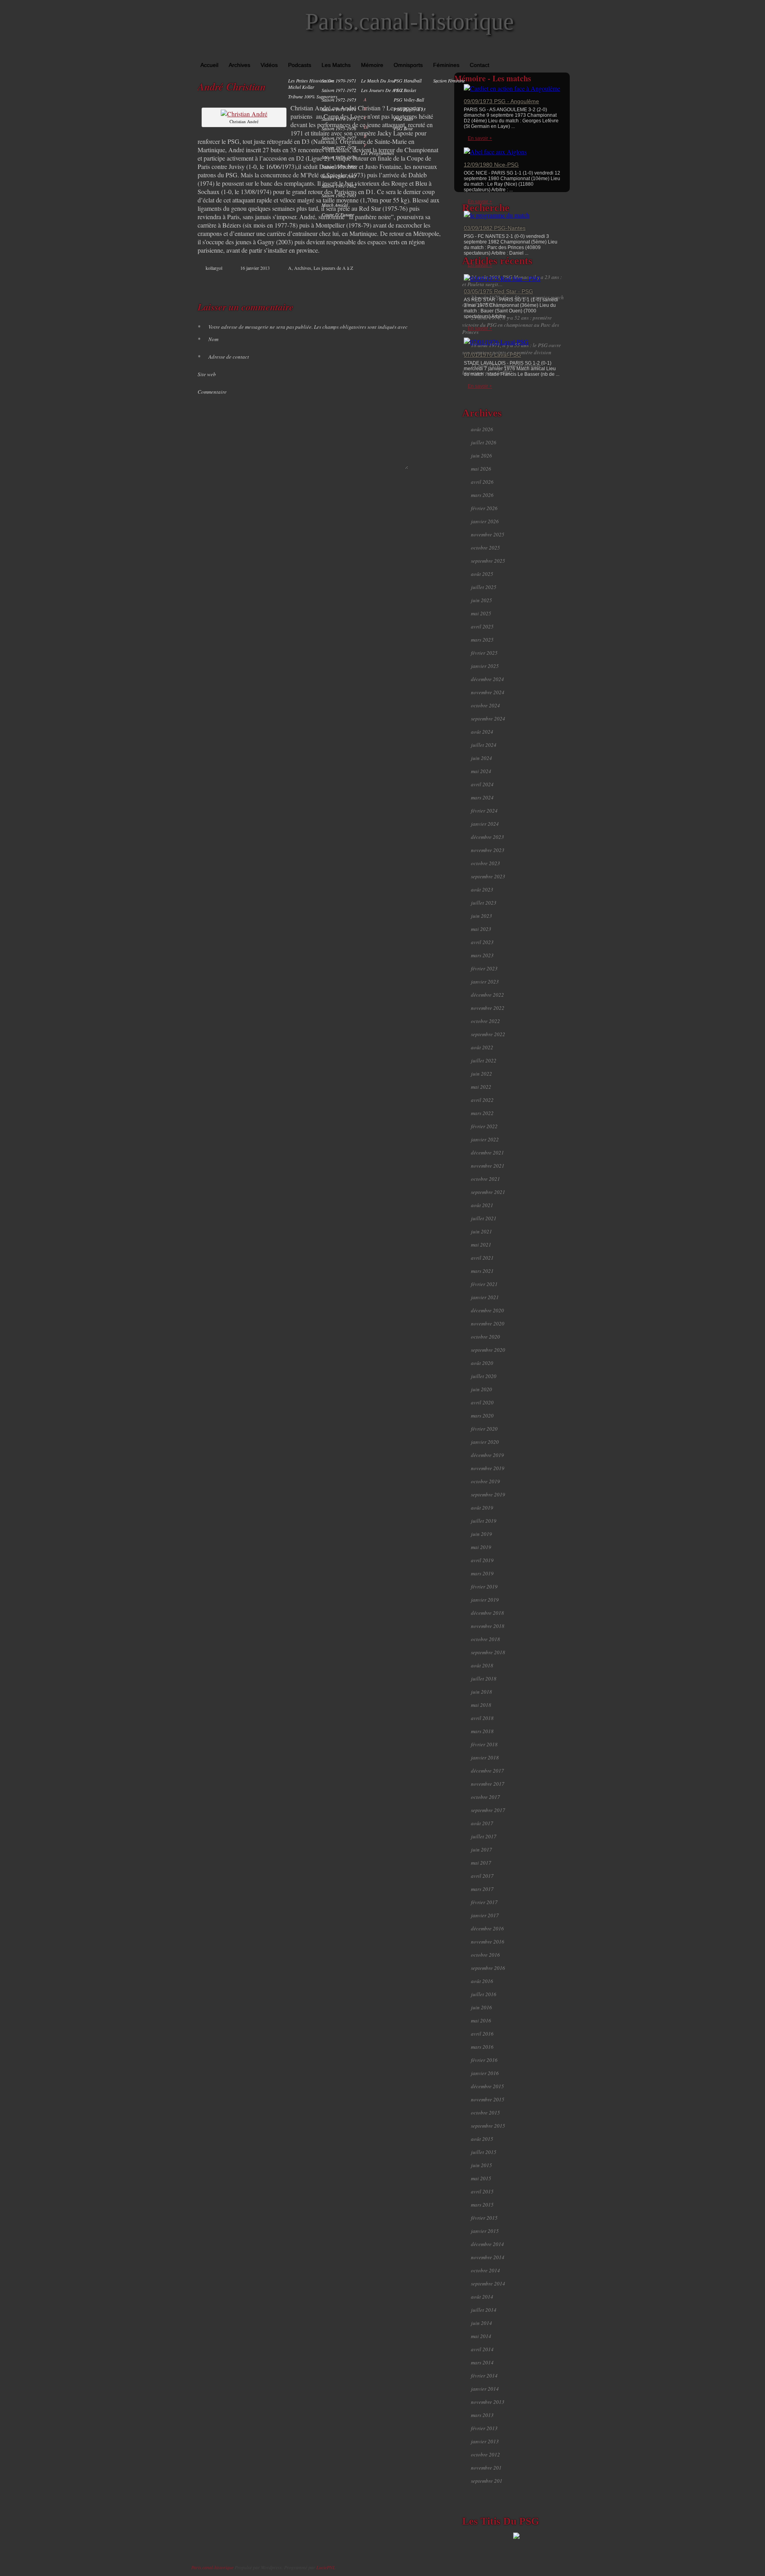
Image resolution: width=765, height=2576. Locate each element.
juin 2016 (482, 2007)
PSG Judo (403, 119)
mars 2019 (482, 1573)
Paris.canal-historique (410, 22)
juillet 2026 (484, 442)
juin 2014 (482, 2323)
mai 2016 (481, 2020)
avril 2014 (482, 2349)
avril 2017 (482, 1876)
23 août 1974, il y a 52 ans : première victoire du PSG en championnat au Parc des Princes (511, 325)
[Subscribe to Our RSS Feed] (565, 52)
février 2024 (484, 811)
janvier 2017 (485, 1915)
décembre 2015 (487, 2086)
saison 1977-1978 (339, 147)
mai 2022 (481, 1087)
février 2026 (484, 508)
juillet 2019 (484, 1521)
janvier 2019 (485, 1600)
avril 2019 (482, 1560)
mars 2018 (482, 1731)
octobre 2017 (485, 1797)
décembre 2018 (487, 1613)
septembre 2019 (488, 1494)
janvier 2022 (485, 1139)
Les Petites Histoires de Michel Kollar (311, 84)
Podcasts (300, 65)
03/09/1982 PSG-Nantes (495, 228)
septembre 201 (487, 2481)
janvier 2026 (485, 521)
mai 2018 (481, 1705)
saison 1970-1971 (339, 80)
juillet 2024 (484, 745)
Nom (208, 339)
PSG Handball (408, 80)
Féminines (446, 65)
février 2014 (484, 2376)
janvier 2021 (485, 1297)
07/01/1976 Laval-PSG (492, 355)
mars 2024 (482, 797)
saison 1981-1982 (339, 186)
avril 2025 (482, 626)
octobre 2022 (485, 1021)
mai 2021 (481, 1245)
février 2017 (484, 1902)
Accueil (209, 65)
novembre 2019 (488, 1468)
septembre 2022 (488, 1034)
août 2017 (482, 1823)
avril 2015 (482, 2191)
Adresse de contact (223, 357)
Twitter (405, 283)
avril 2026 (482, 482)
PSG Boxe (403, 128)
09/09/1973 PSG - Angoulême (501, 101)
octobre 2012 (485, 2454)
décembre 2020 (487, 1310)
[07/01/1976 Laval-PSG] (496, 342)
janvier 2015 (485, 2231)
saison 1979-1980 (339, 167)
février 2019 (484, 1586)
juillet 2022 (484, 1060)
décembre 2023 (487, 837)
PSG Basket (405, 90)
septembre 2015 (488, 2126)
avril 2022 (482, 1100)
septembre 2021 (488, 1192)
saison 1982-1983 (339, 195)
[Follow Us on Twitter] (554, 52)
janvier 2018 (485, 1757)
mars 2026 (482, 495)
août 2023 (482, 889)
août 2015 (482, 2139)
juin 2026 (482, 456)
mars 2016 (482, 2047)
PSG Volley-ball (409, 100)
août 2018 (482, 1665)
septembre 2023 (488, 876)
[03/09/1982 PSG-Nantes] (497, 215)
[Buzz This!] (430, 283)
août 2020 (482, 1363)
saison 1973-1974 (339, 109)
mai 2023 (481, 929)
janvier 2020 (485, 1442)
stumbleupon (414, 283)
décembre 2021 (487, 1153)
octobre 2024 (485, 705)
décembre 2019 (487, 1455)
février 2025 (484, 653)
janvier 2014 (485, 2389)
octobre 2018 (485, 1639)
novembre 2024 (488, 692)
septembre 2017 (488, 1810)
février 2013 (484, 2428)
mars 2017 (482, 1889)
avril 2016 (482, 2034)
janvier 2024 (485, 824)
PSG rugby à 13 (410, 109)
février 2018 (484, 1744)
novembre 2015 (488, 2099)
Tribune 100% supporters (313, 96)
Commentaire (212, 392)
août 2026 (482, 429)
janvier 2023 (485, 982)
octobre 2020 (485, 1337)
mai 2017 (481, 1863)
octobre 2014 (485, 2270)
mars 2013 (482, 2415)
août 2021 (482, 1205)
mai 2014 (481, 2336)
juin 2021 (482, 1231)
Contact (480, 65)
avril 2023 (482, 942)
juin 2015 (482, 2165)
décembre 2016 (487, 1928)
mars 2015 (482, 2205)
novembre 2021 (488, 1166)
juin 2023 (482, 916)
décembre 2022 (487, 995)
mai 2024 (481, 771)
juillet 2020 (484, 1376)
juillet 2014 (484, 2310)
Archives (239, 65)
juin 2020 (482, 1389)
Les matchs (336, 65)
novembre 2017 (488, 1784)
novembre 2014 (488, 2257)
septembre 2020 (488, 1350)
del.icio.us (422, 283)
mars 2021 (482, 1271)
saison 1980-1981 (339, 176)
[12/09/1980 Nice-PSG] (495, 152)
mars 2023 (482, 955)
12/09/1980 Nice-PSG (491, 165)
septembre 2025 (488, 561)
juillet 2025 (484, 587)
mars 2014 (482, 2362)
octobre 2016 (485, 1955)
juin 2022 (482, 1074)
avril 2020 (482, 1402)
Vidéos (269, 65)
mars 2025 (482, 640)
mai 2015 (481, 2178)
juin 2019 (482, 1534)
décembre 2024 (487, 679)
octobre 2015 (485, 2113)
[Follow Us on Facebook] (542, 52)
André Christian (232, 86)
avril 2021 (482, 1258)
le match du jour (379, 80)
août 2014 (482, 2297)
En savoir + (480, 138)
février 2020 (484, 1429)
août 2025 (482, 574)
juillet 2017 (484, 1836)
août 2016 (482, 1981)
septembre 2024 (488, 719)
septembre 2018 (488, 1652)
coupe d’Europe (338, 214)
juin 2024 (482, 758)
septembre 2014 (488, 2283)
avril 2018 (482, 1718)
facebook (397, 283)
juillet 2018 (484, 1679)
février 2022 (484, 1126)
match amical (335, 205)
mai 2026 (481, 469)
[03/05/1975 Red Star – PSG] (502, 278)
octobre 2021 (485, 1179)
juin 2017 (482, 1850)
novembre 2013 (488, 2402)
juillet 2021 (484, 1218)
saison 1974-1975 (339, 119)
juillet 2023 (484, 903)
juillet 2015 (484, 2152)
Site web (207, 374)
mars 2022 (482, 1113)
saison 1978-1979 (339, 157)
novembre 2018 (488, 1626)
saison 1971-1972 (339, 90)
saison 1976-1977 (339, 138)
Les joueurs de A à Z (382, 90)
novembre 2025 (488, 534)
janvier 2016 (485, 2073)
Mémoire (372, 65)
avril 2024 (482, 784)
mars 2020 (482, 1416)
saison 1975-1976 (339, 128)
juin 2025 (482, 600)
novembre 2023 (488, 850)
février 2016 (484, 2060)
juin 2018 (482, 1692)
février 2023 (484, 968)
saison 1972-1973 (339, 100)
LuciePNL (326, 2567)
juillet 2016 (484, 1994)
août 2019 (482, 1508)
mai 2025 (481, 613)
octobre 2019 (485, 1481)
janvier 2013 (485, 2441)
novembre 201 (486, 2468)
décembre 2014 (487, 2244)
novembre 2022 (488, 1008)
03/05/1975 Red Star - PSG (498, 291)
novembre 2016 (488, 1942)
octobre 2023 (485, 863)
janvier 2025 (485, 666)
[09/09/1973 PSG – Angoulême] (512, 88)
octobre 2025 (485, 548)
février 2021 (484, 1284)
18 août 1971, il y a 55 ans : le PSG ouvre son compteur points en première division (512, 349)
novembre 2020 (488, 1323)
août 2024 (482, 732)
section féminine (449, 80)
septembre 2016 (488, 1968)
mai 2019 (481, 1547)
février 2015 (484, 2218)
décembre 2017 (487, 1771)
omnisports (408, 65)
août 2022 (482, 1047)
